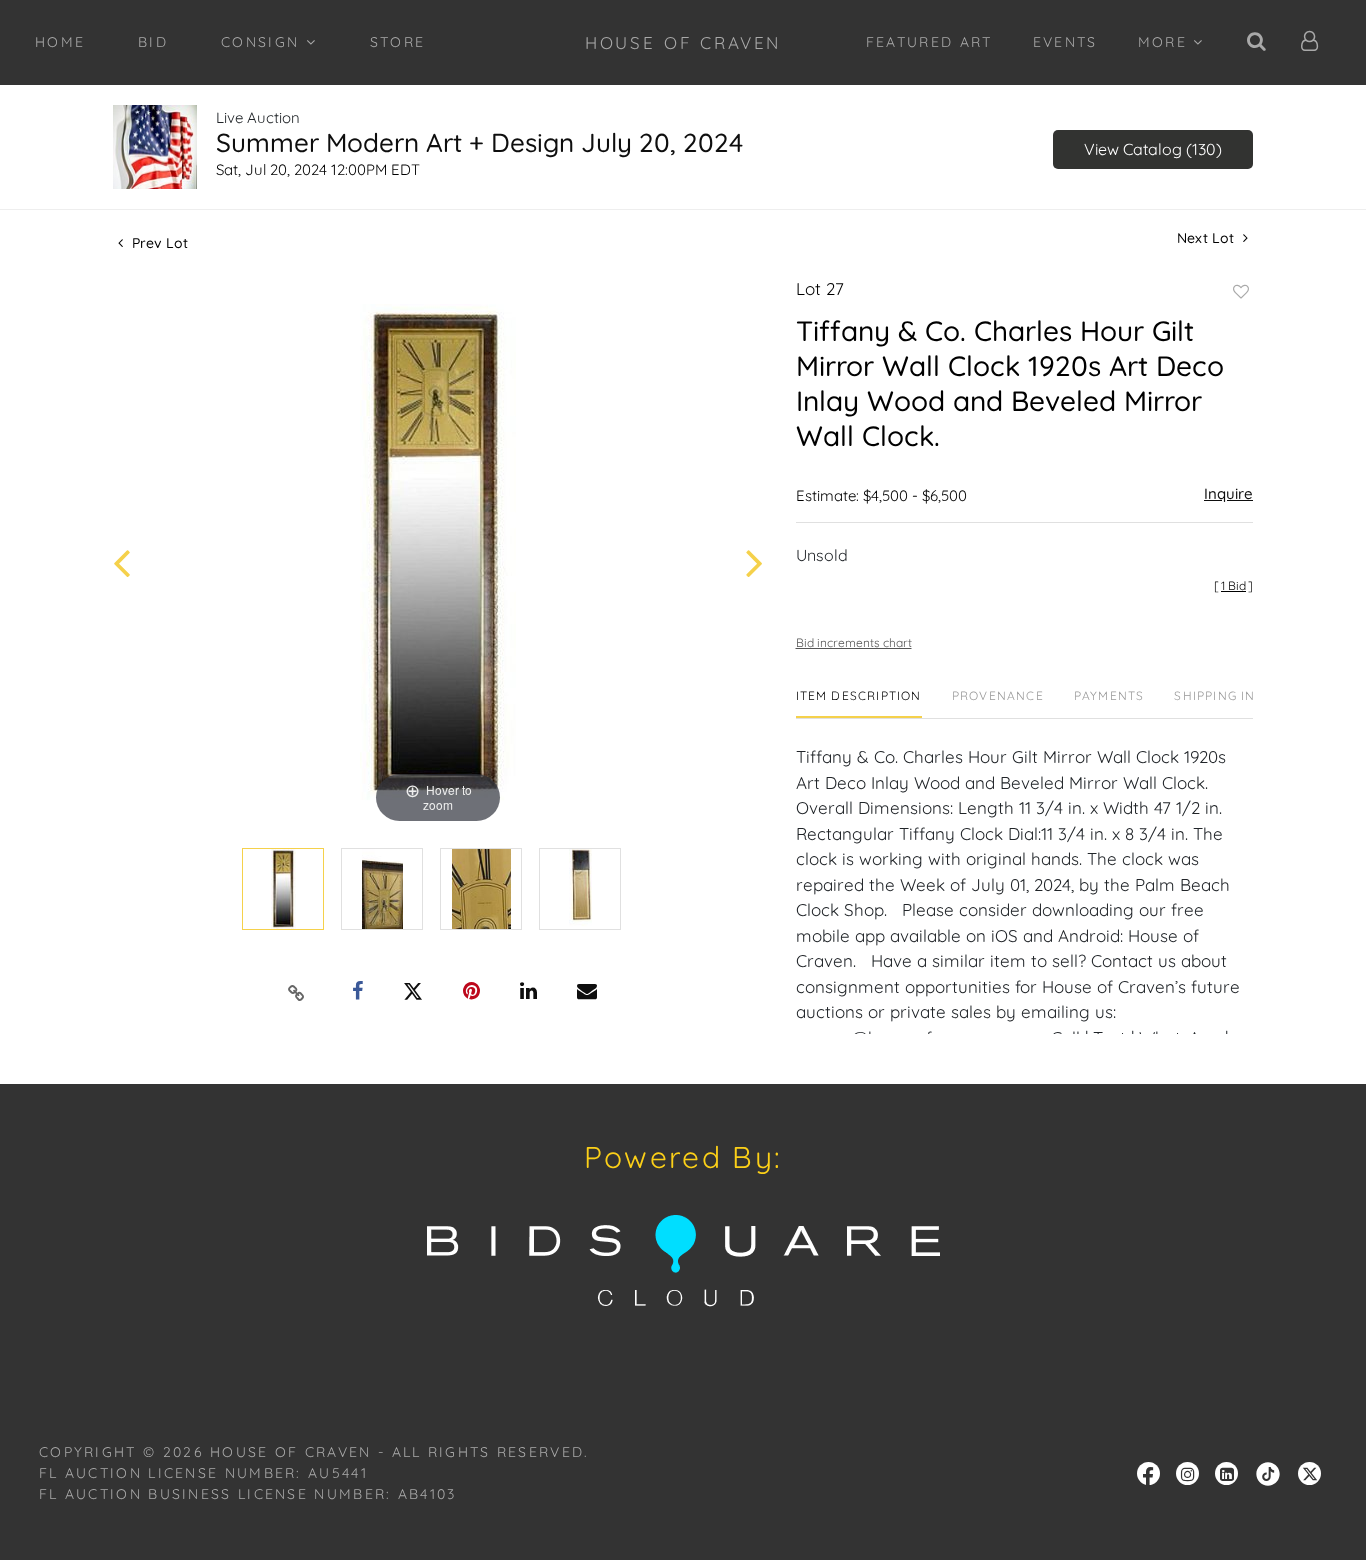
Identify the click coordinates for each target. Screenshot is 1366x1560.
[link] (1268, 1472)
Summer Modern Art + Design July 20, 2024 (479, 142)
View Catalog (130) (1153, 149)
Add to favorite (1241, 292)
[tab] (859, 703)
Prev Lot (158, 243)
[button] (1310, 42)
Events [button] (1065, 42)
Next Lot (1207, 238)
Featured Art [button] (929, 42)
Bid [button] (153, 42)
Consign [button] (263, 42)
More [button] (1166, 42)
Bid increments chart (854, 642)
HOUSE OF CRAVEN (683, 42)
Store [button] (398, 42)
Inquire (1228, 493)
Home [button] (60, 42)
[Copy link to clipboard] (297, 992)
